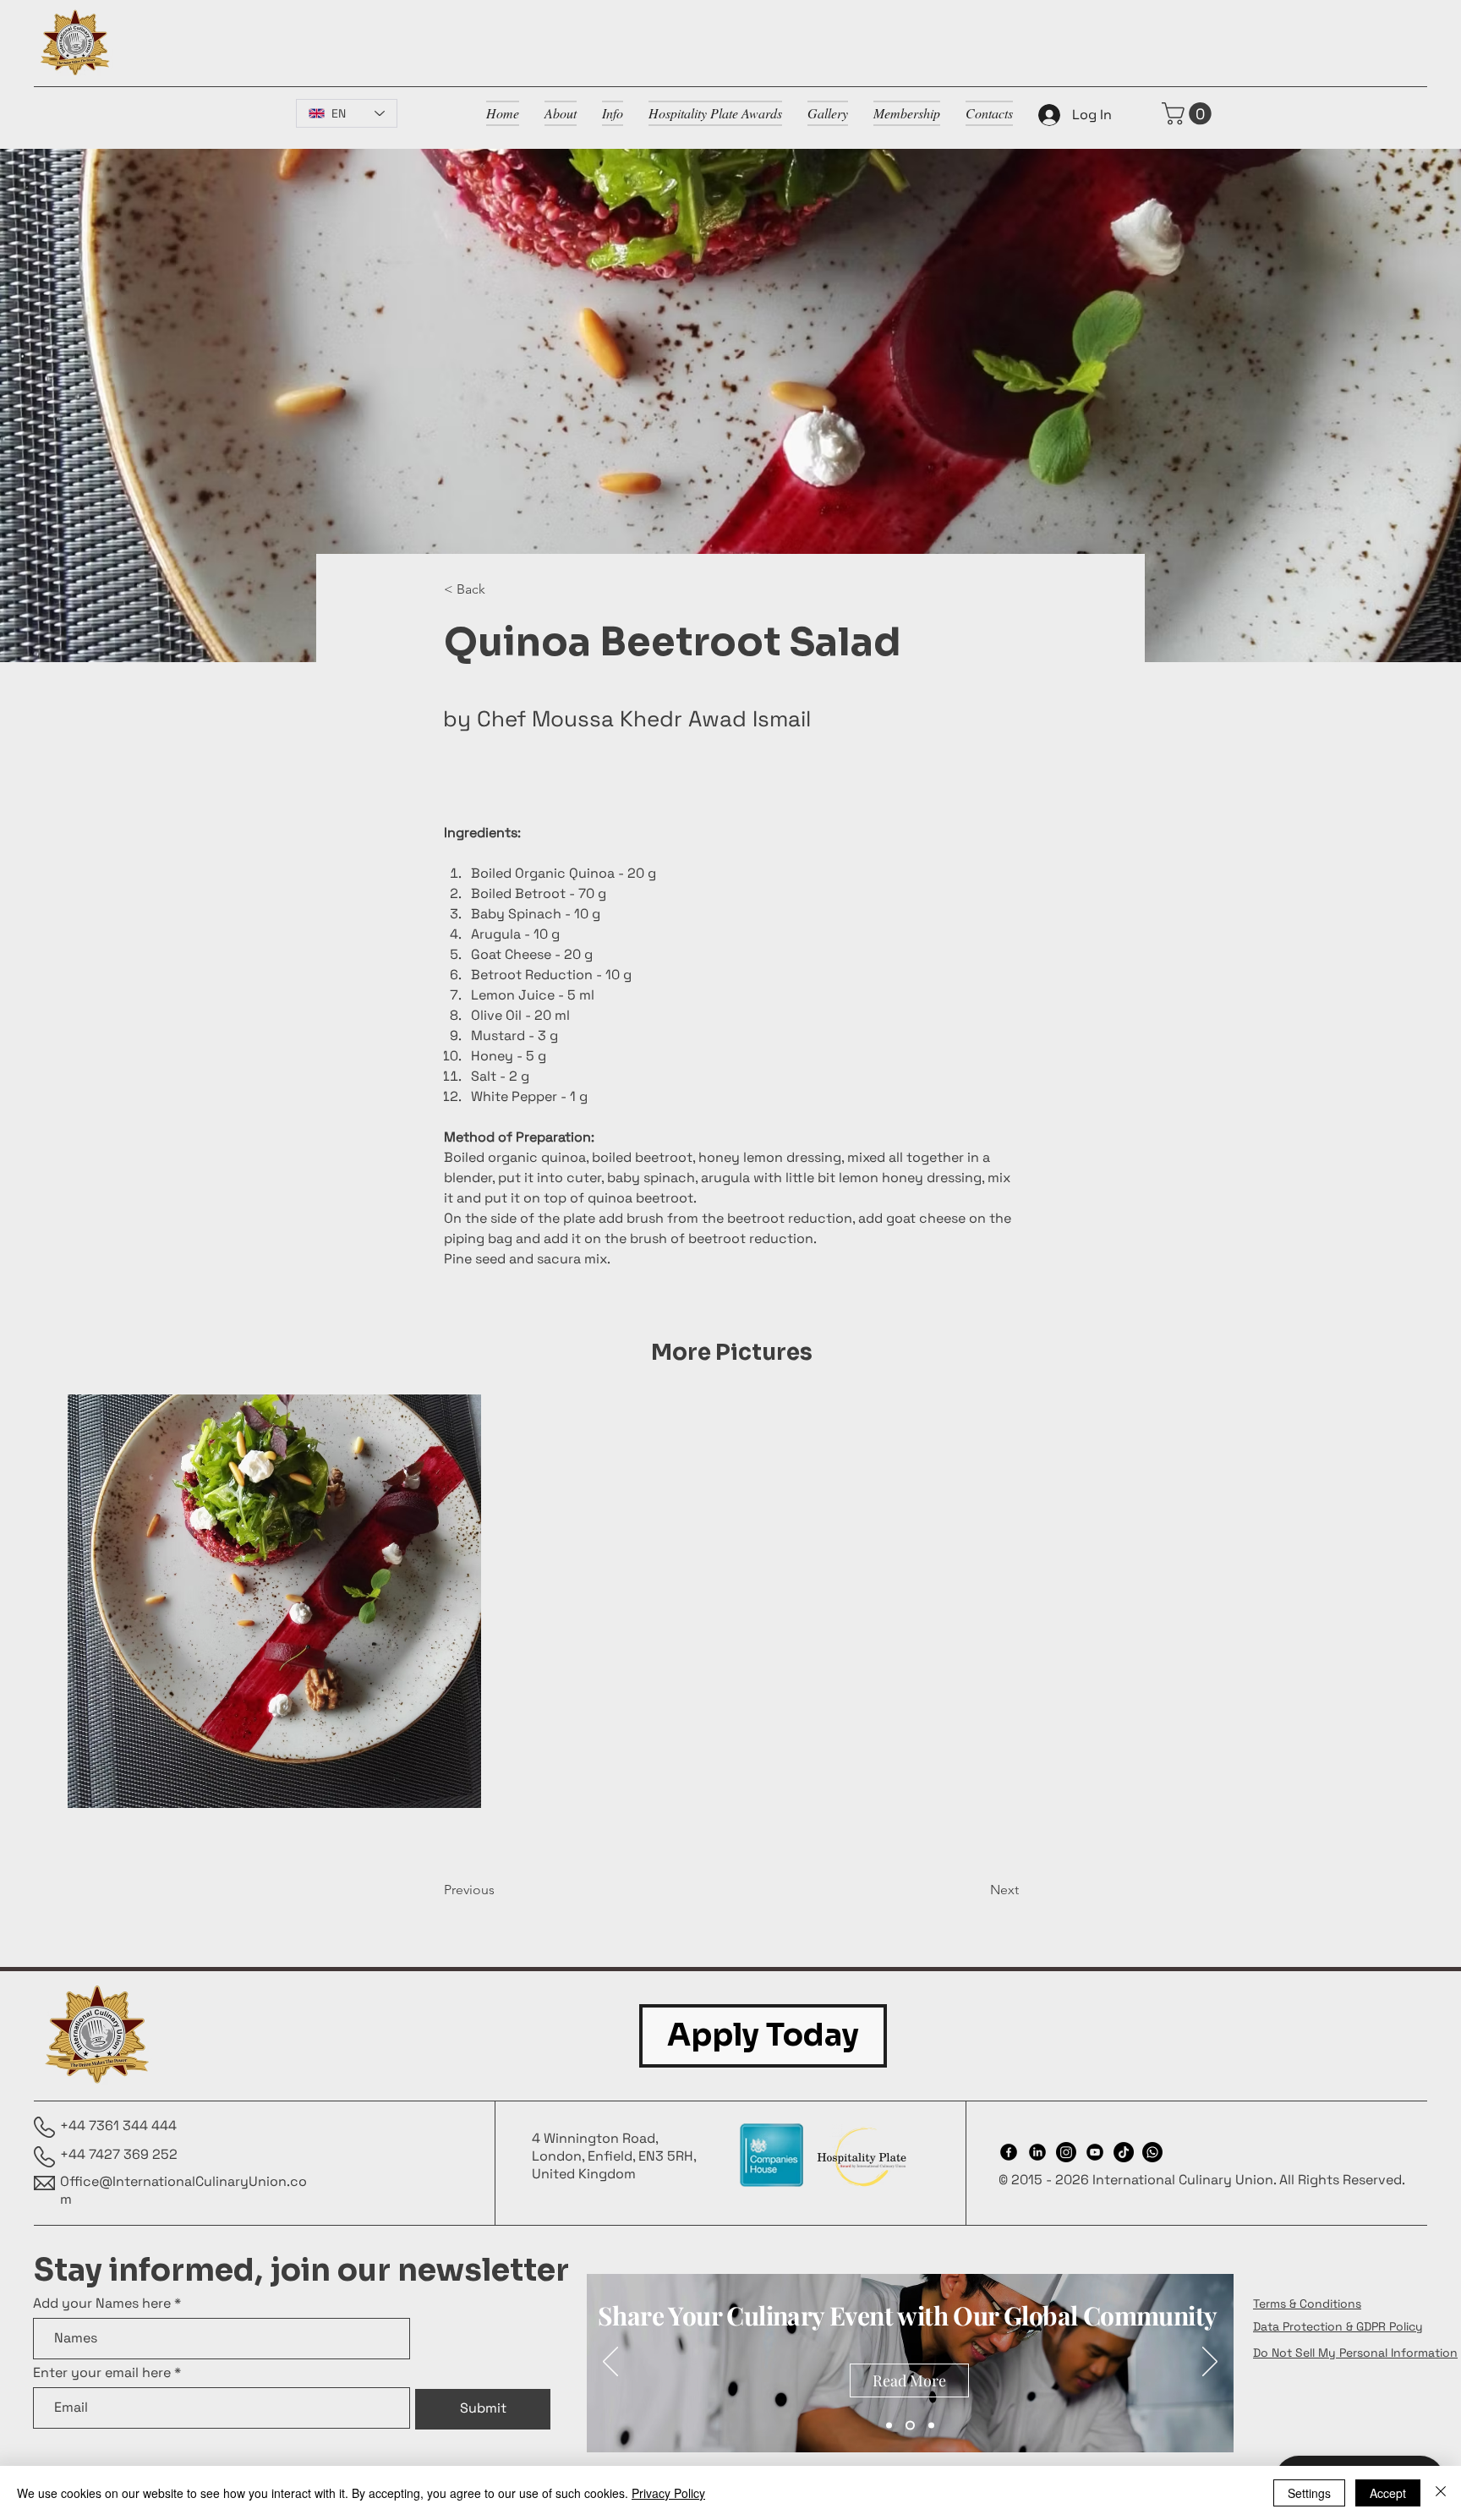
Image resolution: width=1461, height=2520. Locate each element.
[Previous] (610, 2363)
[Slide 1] (889, 2425)
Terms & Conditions (1307, 2304)
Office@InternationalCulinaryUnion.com (183, 2190)
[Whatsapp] (1152, 2152)
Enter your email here (102, 2373)
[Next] (1210, 2363)
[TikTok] (1124, 2152)
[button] (1189, 114)
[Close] (1441, 2493)
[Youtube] (1095, 2152)
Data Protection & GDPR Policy (1338, 2326)
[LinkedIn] (1037, 2152)
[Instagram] (1066, 2152)
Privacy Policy (668, 2493)
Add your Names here (102, 2304)
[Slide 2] (910, 2425)
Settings (1309, 2493)
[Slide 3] (931, 2425)
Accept (1388, 2493)
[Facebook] (1009, 2152)
